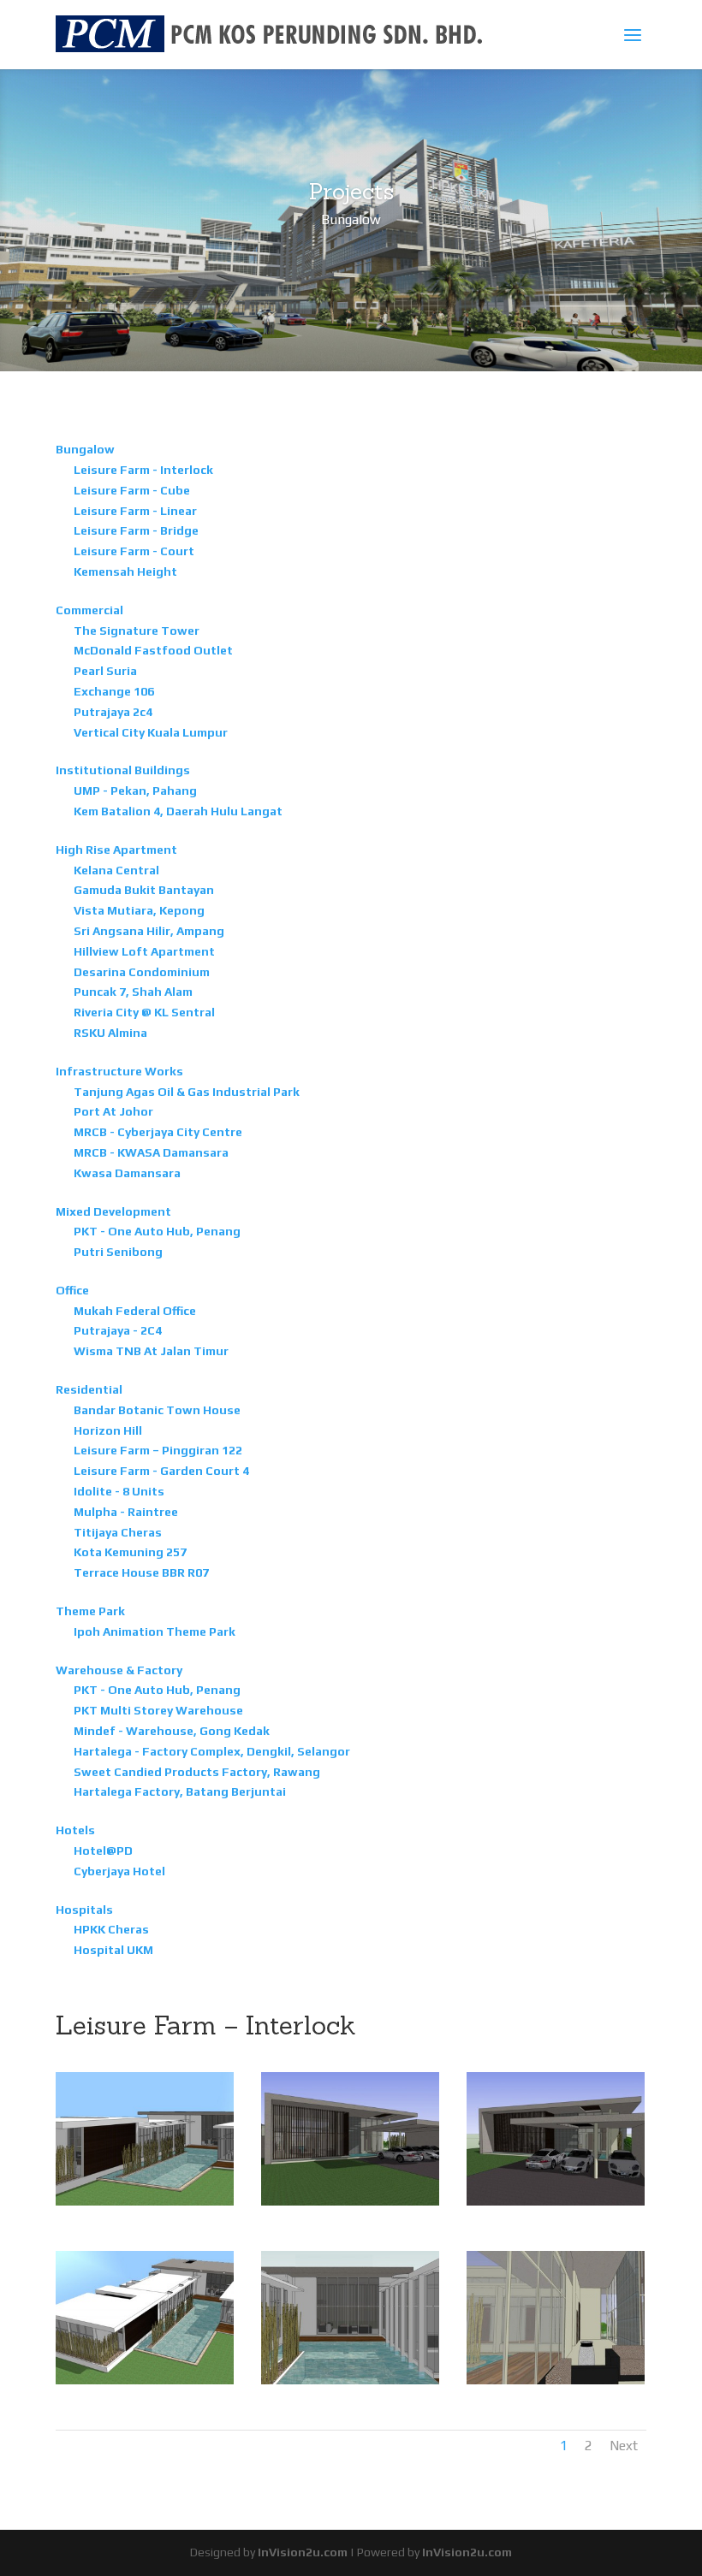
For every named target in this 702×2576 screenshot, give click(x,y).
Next (624, 2446)
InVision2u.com (303, 2552)
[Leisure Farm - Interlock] (163, 2201)
